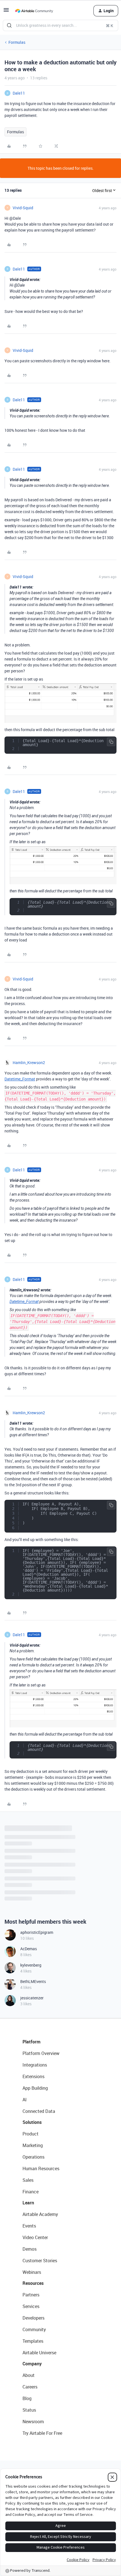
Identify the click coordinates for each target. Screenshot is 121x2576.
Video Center (35, 2237)
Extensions (33, 2076)
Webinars (32, 2272)
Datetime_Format (20, 1079)
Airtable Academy (40, 2214)
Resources (33, 2283)
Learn (28, 2203)
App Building (35, 2088)
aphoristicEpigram (37, 1932)
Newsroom (33, 2422)
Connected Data (39, 2111)
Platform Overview (41, 2053)
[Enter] (9, 25)
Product (31, 2134)
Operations (33, 2157)
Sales (28, 2180)
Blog (27, 2398)
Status (29, 2410)
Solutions (32, 2122)
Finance (31, 2192)
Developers (33, 2318)
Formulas (17, 42)
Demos (30, 2249)
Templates (33, 2341)
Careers (30, 2387)
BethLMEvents (33, 1981)
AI (25, 2100)
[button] (6, 12)
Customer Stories (40, 2261)
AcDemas (29, 1949)
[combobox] (60, 25)
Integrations (35, 2065)
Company (32, 2364)
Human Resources (41, 2169)
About (29, 2375)
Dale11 (19, 93)
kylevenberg (31, 1965)
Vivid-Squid (23, 208)
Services (31, 2306)
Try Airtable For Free (42, 2433)
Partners (31, 2295)
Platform (32, 2042)
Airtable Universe (39, 2353)
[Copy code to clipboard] (111, 742)
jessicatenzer (32, 1998)
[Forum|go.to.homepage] (34, 11)
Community (34, 2329)
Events (29, 2226)
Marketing (33, 2145)
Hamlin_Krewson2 (29, 1063)
